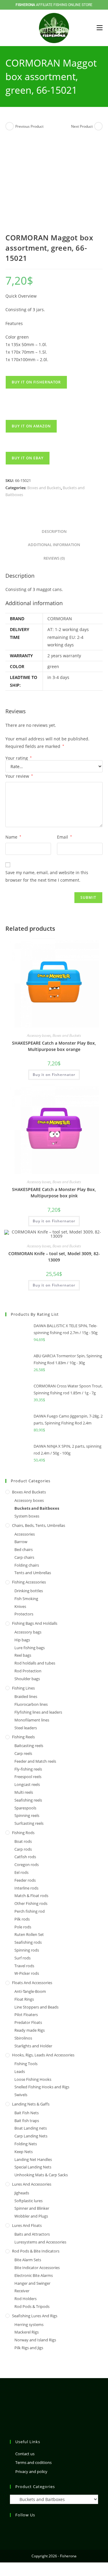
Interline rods (26, 1888)
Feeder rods (25, 1880)
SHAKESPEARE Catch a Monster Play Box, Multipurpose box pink (54, 1193)
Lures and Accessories (32, 2184)
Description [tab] (54, 531)
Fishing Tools (26, 2064)
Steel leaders (26, 1728)
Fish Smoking (26, 1599)
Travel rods (24, 1966)
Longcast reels (27, 1784)
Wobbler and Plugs (31, 2216)
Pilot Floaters (26, 2015)
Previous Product (29, 126)
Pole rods (23, 1927)
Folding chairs (27, 1565)
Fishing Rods (23, 1833)
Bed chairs (24, 1549)
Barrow (21, 1542)
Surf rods (22, 1958)
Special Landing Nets (33, 2167)
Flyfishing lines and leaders (38, 1712)
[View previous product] (10, 126)
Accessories (25, 1534)
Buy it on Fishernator (36, 382)
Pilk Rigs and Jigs (29, 2348)
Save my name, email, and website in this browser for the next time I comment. (47, 876)
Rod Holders (25, 2299)
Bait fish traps (27, 2121)
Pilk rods (22, 1919)
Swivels (21, 2095)
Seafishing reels (28, 1800)
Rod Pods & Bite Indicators (36, 2251)
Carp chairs (24, 1557)
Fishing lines (23, 1688)
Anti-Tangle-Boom (30, 1991)
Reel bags (23, 1655)
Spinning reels (27, 1815)
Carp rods (23, 1849)
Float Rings (24, 1999)
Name (13, 837)
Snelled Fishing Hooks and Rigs (42, 2087)
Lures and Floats (27, 2225)
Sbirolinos (23, 2038)
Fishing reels (23, 1737)
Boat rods (23, 1841)
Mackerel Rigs (27, 2332)
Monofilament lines (32, 1720)
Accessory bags (28, 1632)
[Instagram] (13, 2527)
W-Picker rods (27, 1973)
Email (64, 837)
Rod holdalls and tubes (35, 1663)
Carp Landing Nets (31, 2136)
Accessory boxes (39, 1035)
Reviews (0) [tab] (54, 558)
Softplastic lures (28, 2201)
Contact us (25, 2454)
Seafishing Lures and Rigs (35, 2316)
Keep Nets (24, 2152)
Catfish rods (25, 1857)
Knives (20, 1606)
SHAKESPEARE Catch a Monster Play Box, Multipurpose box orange (54, 1046)
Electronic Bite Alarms (34, 2275)
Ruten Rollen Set (29, 1934)
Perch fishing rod (30, 1911)
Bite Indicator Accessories (37, 2268)
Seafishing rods (28, 1942)
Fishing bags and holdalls (35, 1623)
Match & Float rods (31, 1896)
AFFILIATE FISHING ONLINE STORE (54, 5)
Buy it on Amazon (31, 426)
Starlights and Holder (33, 2046)
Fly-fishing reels (28, 1769)
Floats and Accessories (32, 1983)
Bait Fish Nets (27, 2113)
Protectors (24, 1614)
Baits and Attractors (32, 2234)
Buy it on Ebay (28, 458)
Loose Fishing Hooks (33, 2079)
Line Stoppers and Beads (36, 2007)
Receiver (22, 2291)
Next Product (82, 126)
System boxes (27, 1516)
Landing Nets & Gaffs (31, 2104)
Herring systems (29, 2324)
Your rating (19, 758)
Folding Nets (26, 2144)
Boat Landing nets (31, 2128)
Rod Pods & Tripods (32, 2306)
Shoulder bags (27, 1679)
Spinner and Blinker (32, 2208)
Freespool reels (28, 1777)
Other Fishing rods (31, 1903)
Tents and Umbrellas (33, 1573)
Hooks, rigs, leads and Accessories (43, 2055)
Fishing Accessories (29, 1582)
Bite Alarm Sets (28, 2260)
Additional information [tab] (54, 545)
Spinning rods (27, 1950)
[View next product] (98, 126)
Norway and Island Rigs (35, 2340)
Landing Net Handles (33, 2159)
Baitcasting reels (29, 1746)
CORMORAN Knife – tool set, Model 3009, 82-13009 (54, 1257)
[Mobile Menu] (100, 28)
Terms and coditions (33, 2462)
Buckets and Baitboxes (37, 1508)
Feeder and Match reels (35, 1761)
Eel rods (21, 1872)
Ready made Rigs (30, 2030)
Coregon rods (27, 1865)
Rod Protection (28, 1671)
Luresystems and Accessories (40, 2242)
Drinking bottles (29, 1591)
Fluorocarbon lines (31, 1704)
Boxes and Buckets (44, 488)
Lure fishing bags (30, 1648)
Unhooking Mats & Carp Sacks (41, 2175)
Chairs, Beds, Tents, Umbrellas (39, 1525)
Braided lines (26, 1696)
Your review (19, 776)
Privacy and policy (31, 2471)
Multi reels (24, 1792)
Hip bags (22, 1640)
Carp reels (23, 1753)
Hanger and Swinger (32, 2283)
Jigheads (22, 2193)
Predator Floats (28, 2022)
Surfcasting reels (29, 1823)
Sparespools (25, 1808)
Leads (20, 2071)
